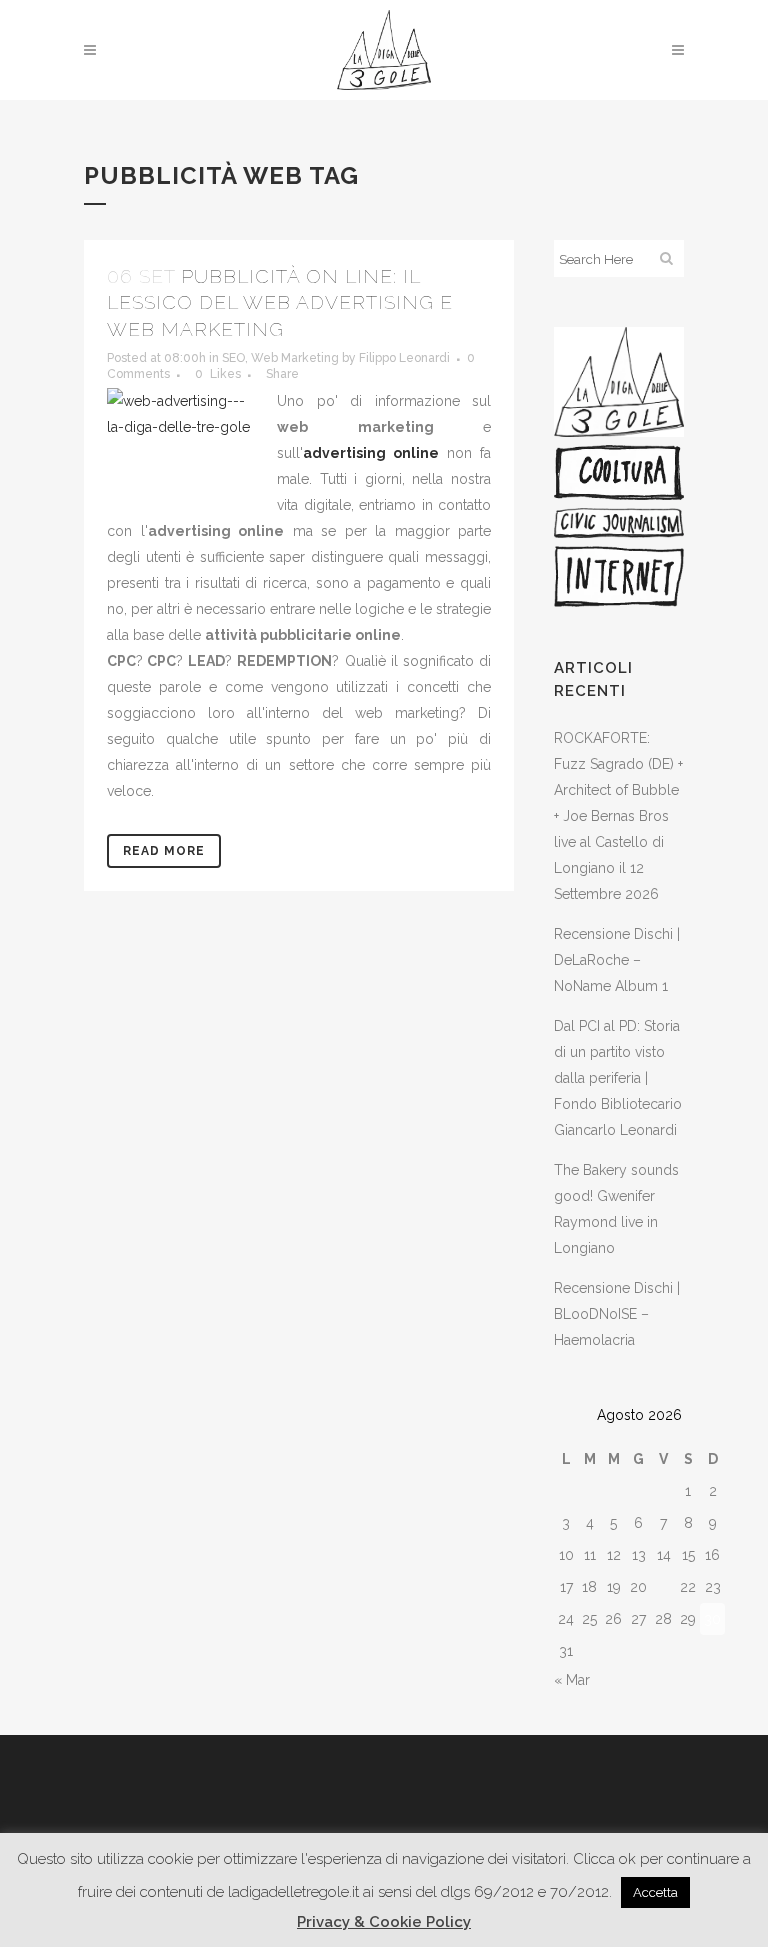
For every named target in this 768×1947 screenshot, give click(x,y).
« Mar (572, 1680)
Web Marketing (295, 358)
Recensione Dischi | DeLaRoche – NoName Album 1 (617, 960)
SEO (233, 358)
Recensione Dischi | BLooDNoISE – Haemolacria (617, 1314)
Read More (164, 851)
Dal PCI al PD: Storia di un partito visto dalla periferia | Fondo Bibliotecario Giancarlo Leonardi (618, 1078)
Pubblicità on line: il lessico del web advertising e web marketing (280, 302)
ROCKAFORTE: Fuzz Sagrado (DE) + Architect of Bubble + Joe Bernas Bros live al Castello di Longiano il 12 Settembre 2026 (618, 816)
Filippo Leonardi (404, 358)
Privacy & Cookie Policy (384, 1922)
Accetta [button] (655, 1892)
